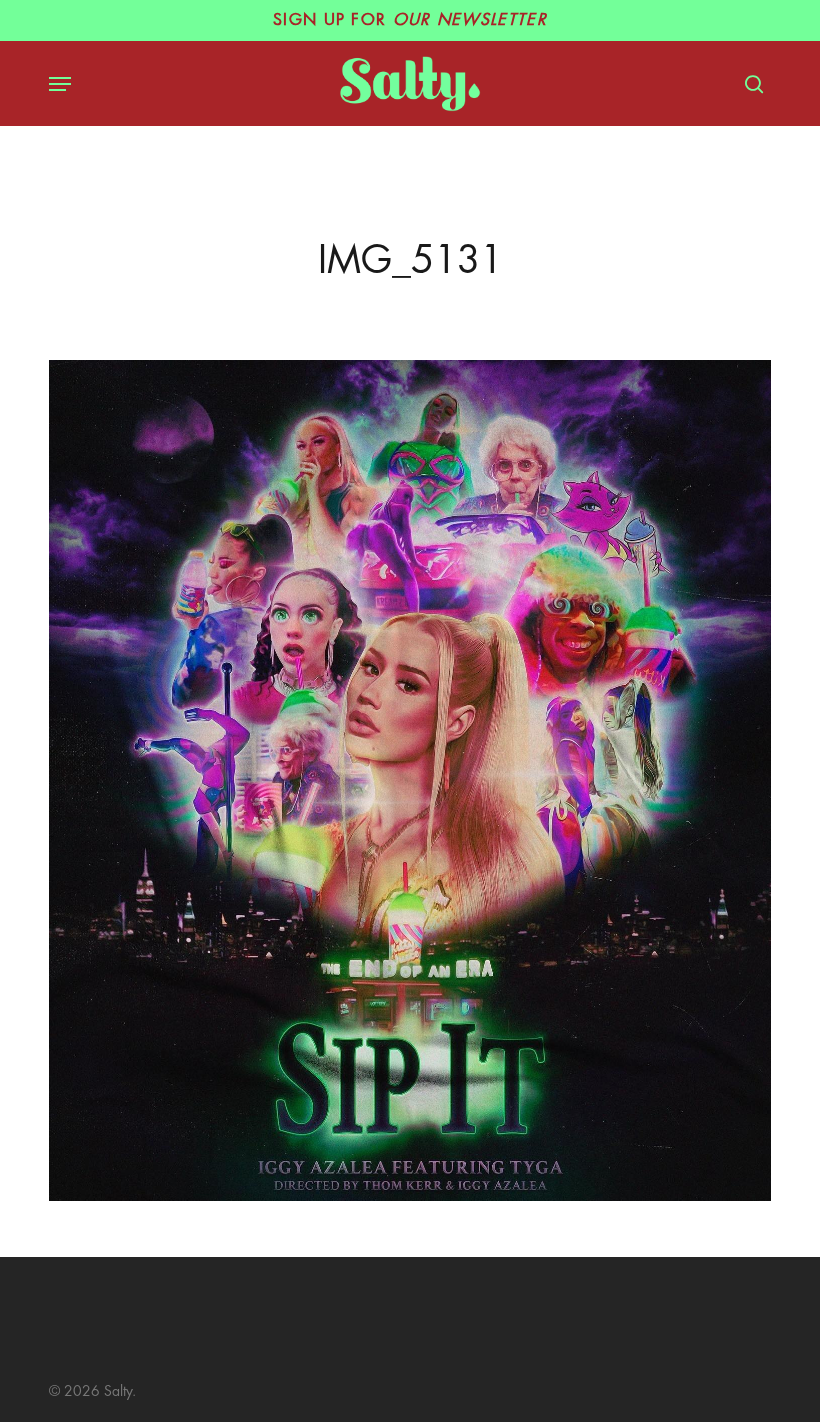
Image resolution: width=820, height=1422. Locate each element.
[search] (749, 84)
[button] (60, 84)
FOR (410, 20)
